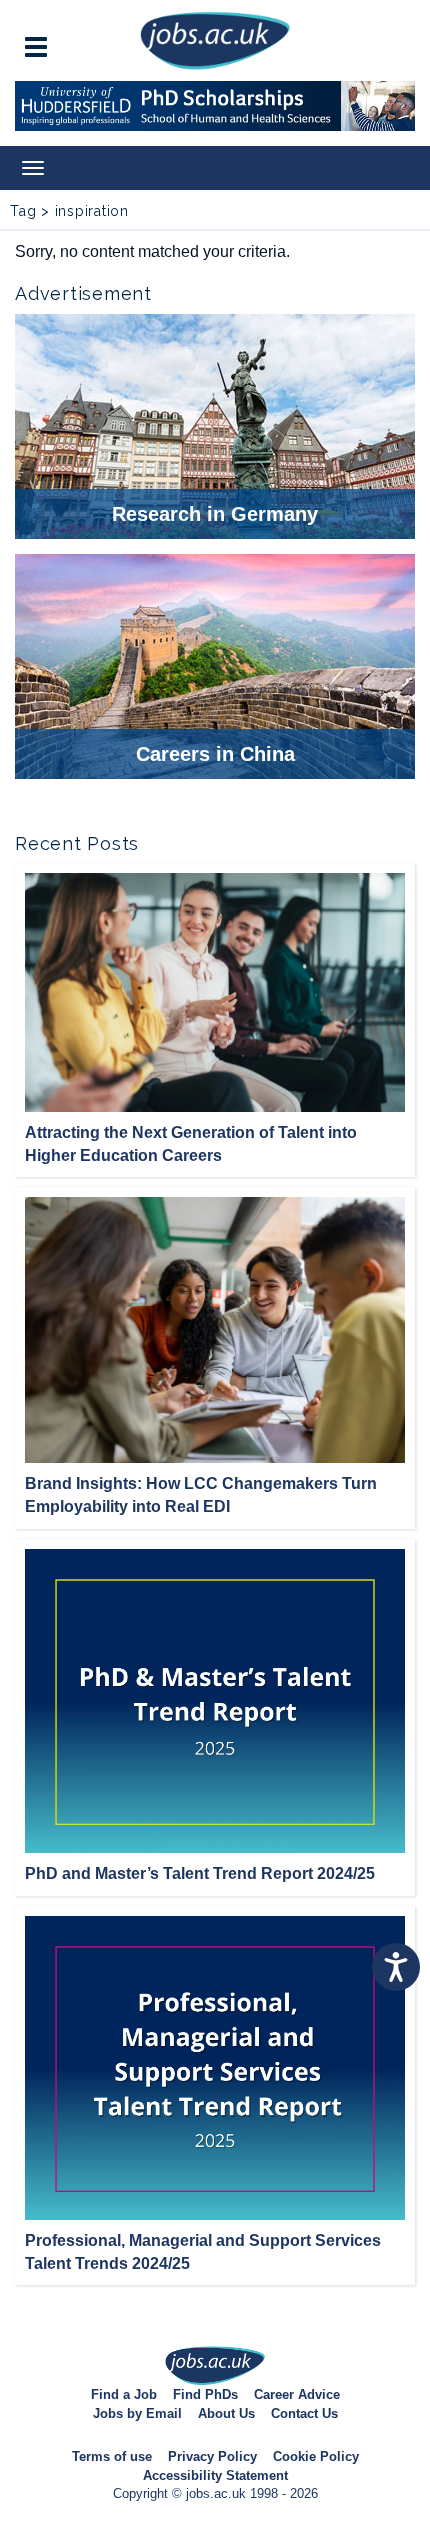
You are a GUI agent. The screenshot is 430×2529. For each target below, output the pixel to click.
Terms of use (112, 2456)
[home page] (215, 39)
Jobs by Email (137, 2413)
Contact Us (304, 2413)
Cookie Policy (316, 2456)
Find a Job (124, 2394)
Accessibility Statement (215, 2475)
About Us (226, 2413)
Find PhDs (205, 2394)
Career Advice (297, 2394)
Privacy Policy (212, 2456)
